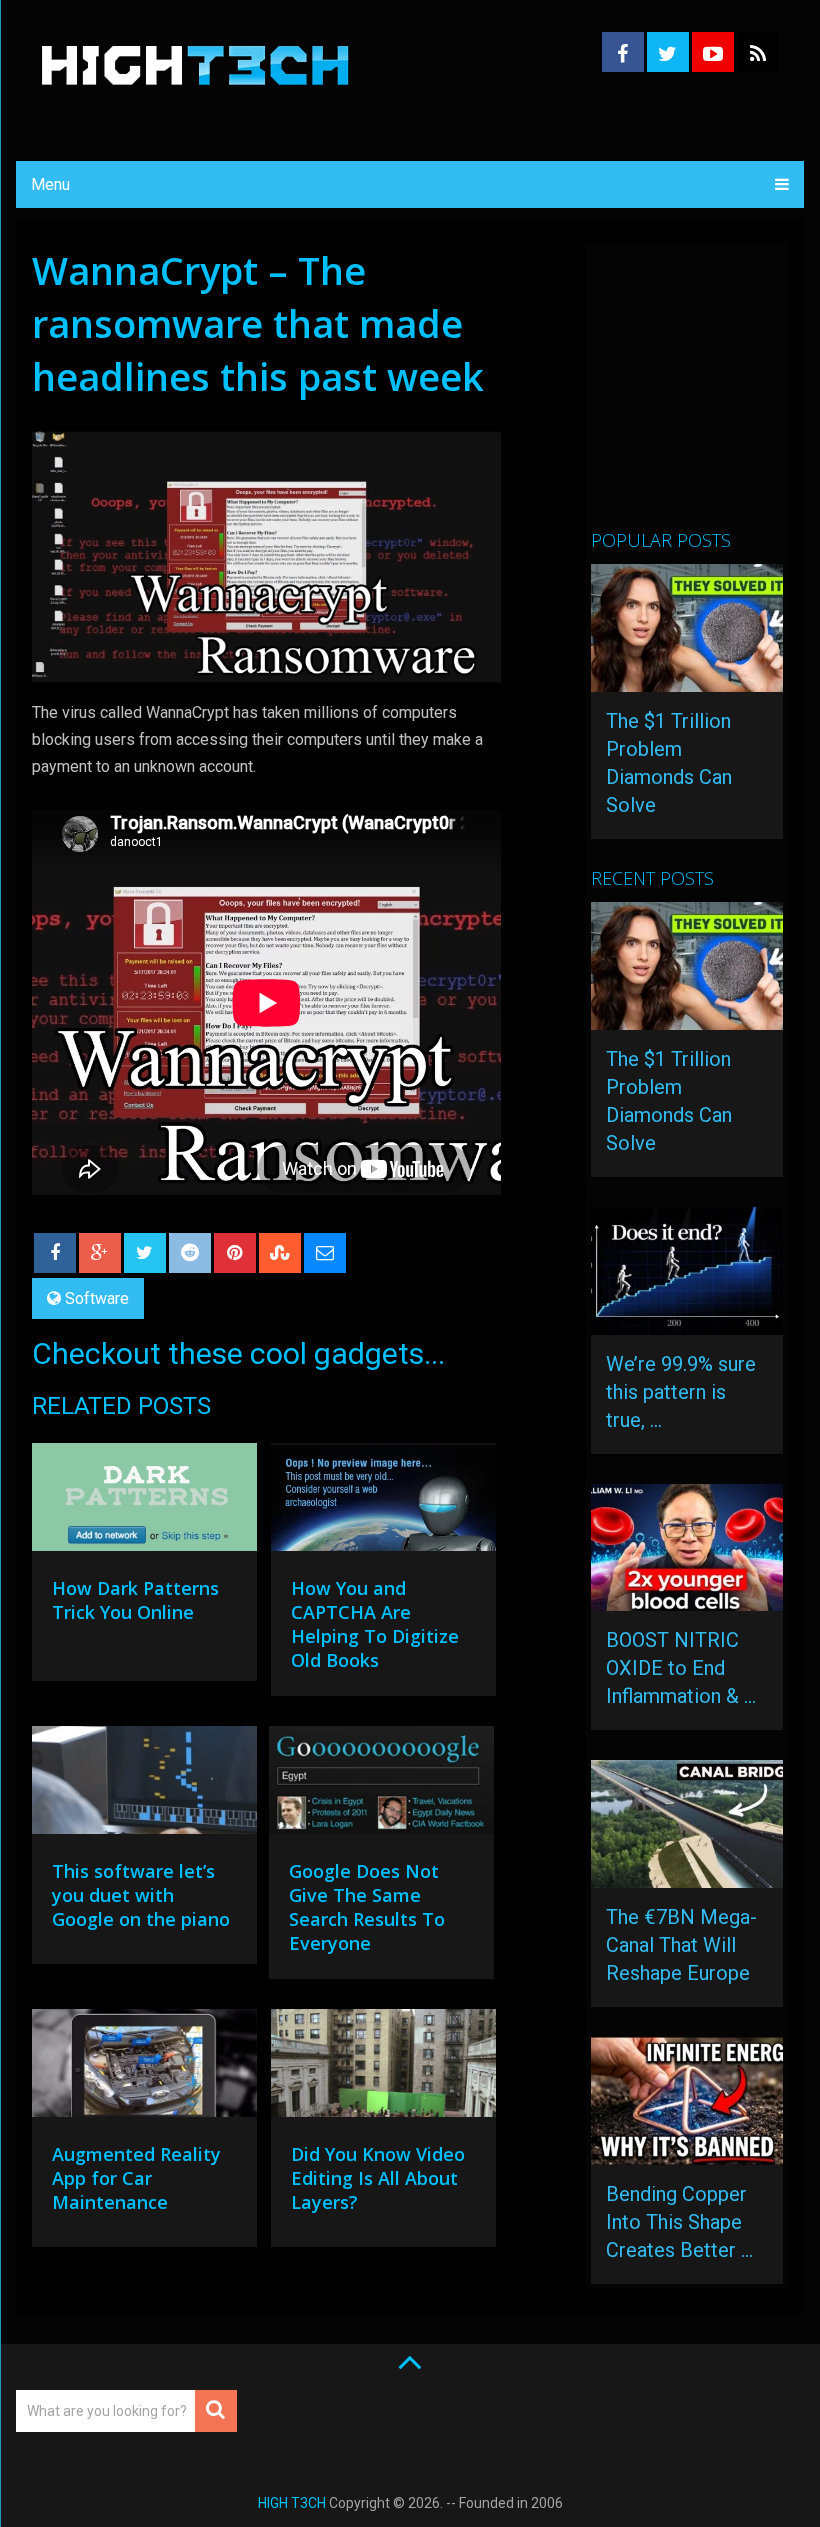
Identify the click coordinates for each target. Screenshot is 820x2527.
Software (97, 1298)
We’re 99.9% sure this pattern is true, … (681, 1392)
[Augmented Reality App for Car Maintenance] (144, 2068)
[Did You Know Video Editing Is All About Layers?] (383, 2068)
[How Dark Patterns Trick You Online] (144, 1502)
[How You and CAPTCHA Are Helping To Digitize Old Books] (383, 1502)
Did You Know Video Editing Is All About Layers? (378, 2178)
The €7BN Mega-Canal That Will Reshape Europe (681, 1945)
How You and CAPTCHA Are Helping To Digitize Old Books (375, 1624)
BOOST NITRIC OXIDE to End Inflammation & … (681, 1668)
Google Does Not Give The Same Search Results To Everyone (367, 1907)
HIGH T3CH (292, 2503)
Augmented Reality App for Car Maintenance (136, 2178)
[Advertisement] (705, 395)
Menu (50, 184)
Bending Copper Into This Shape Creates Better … (679, 2222)
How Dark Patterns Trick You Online (135, 1600)
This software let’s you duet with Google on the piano (141, 1895)
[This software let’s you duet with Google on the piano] (144, 1785)
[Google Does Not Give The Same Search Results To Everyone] (381, 1785)
